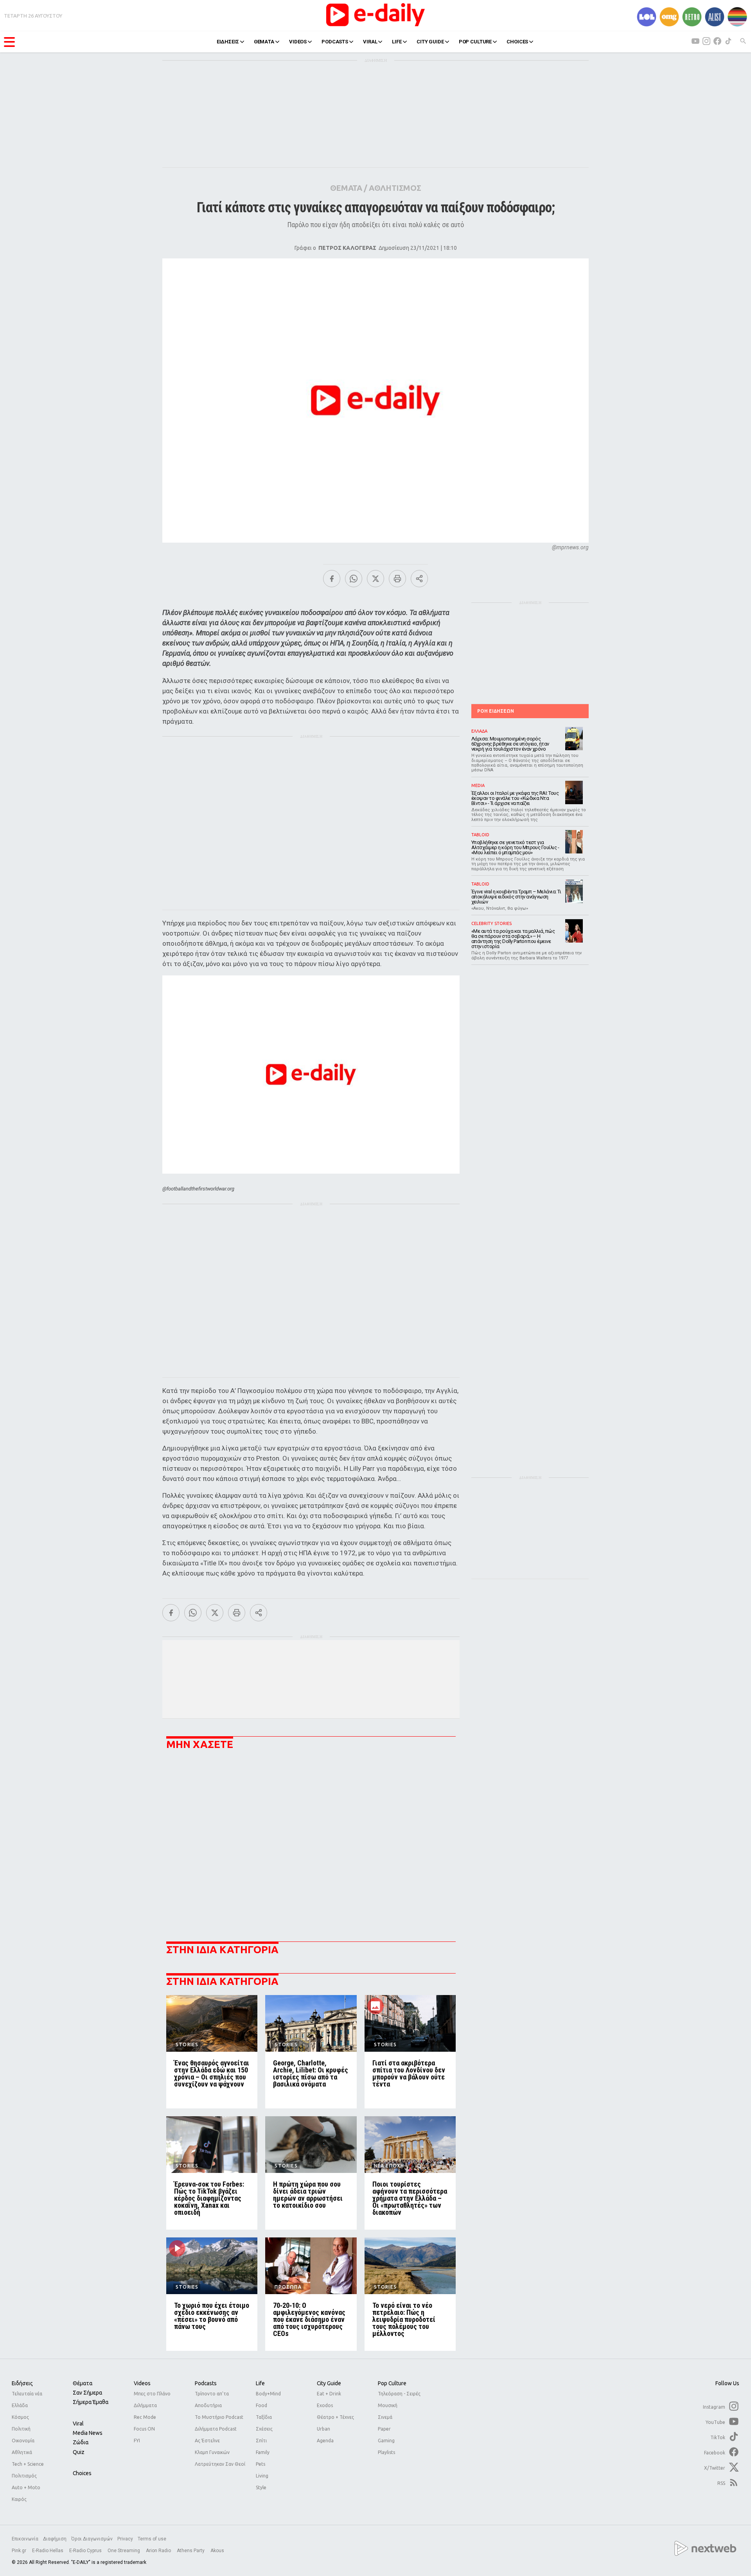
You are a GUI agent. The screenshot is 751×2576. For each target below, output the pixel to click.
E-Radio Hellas (48, 2551)
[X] (375, 579)
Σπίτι (261, 2441)
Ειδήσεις (22, 2383)
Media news (88, 2433)
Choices (82, 2473)
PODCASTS (335, 42)
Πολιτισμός (24, 2476)
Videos (142, 2383)
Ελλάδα (20, 2405)
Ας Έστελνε (207, 2441)
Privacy (125, 2539)
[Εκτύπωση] (397, 579)
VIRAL (370, 42)
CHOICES (517, 42)
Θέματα (83, 2383)
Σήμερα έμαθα (91, 2402)
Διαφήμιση (55, 2539)
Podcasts (206, 2383)
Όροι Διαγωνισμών (92, 2539)
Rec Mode (145, 2417)
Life (260, 2383)
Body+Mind (268, 2394)
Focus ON (144, 2429)
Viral (78, 2424)
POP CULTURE (475, 42)
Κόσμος (20, 2417)
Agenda (325, 2441)
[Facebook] (332, 579)
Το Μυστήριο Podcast (219, 2417)
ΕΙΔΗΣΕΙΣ (228, 42)
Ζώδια (81, 2442)
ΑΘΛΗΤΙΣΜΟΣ (395, 188)
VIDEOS (298, 42)
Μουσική (388, 2405)
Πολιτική (21, 2429)
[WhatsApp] (354, 579)
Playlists (386, 2452)
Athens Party (191, 2551)
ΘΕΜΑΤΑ (264, 42)
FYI (137, 2441)
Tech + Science (28, 2464)
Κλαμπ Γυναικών (212, 2452)
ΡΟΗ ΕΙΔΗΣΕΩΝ (496, 711)
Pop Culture (392, 2383)
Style (261, 2487)
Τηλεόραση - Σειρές (399, 2394)
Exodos (325, 2405)
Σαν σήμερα (87, 2393)
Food (261, 2405)
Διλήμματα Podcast (216, 2429)
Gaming (386, 2441)
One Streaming (124, 2551)
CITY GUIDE (430, 42)
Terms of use (152, 2539)
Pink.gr (20, 2551)
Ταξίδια (264, 2417)
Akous (217, 2551)
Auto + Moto (26, 2487)
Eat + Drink (329, 2394)
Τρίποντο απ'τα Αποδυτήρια (212, 2399)
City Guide (329, 2383)
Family (263, 2452)
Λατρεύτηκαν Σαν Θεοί (220, 2464)
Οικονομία (23, 2441)
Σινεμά (385, 2417)
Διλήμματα (145, 2405)
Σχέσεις (264, 2429)
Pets (261, 2464)
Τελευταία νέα (27, 2394)
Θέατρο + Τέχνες (335, 2417)
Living (262, 2476)
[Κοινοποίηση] (419, 579)
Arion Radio (159, 2551)
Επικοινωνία (25, 2539)
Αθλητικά (22, 2452)
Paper (384, 2429)
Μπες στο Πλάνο (152, 2394)
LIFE (397, 42)
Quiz (79, 2452)
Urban (323, 2429)
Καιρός (19, 2499)
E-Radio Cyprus (86, 2551)
